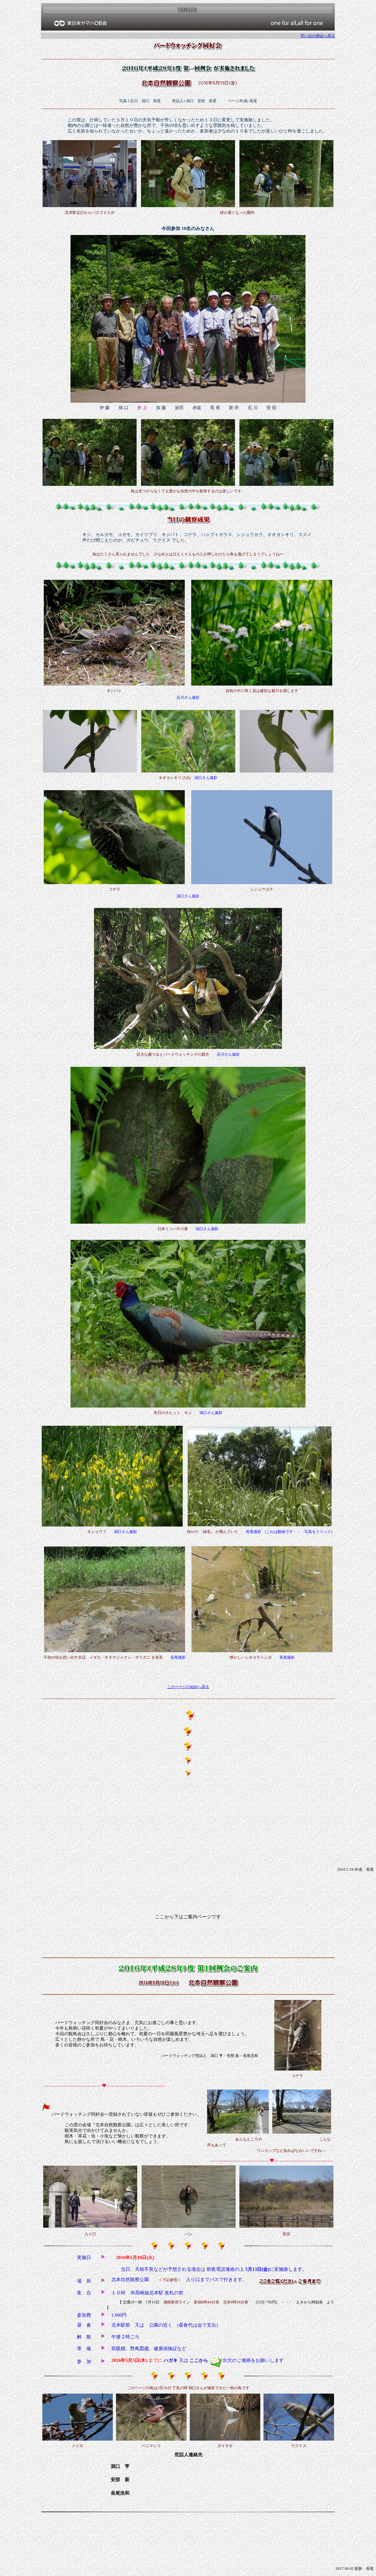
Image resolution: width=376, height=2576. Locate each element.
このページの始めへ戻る (188, 1687)
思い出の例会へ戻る (318, 36)
